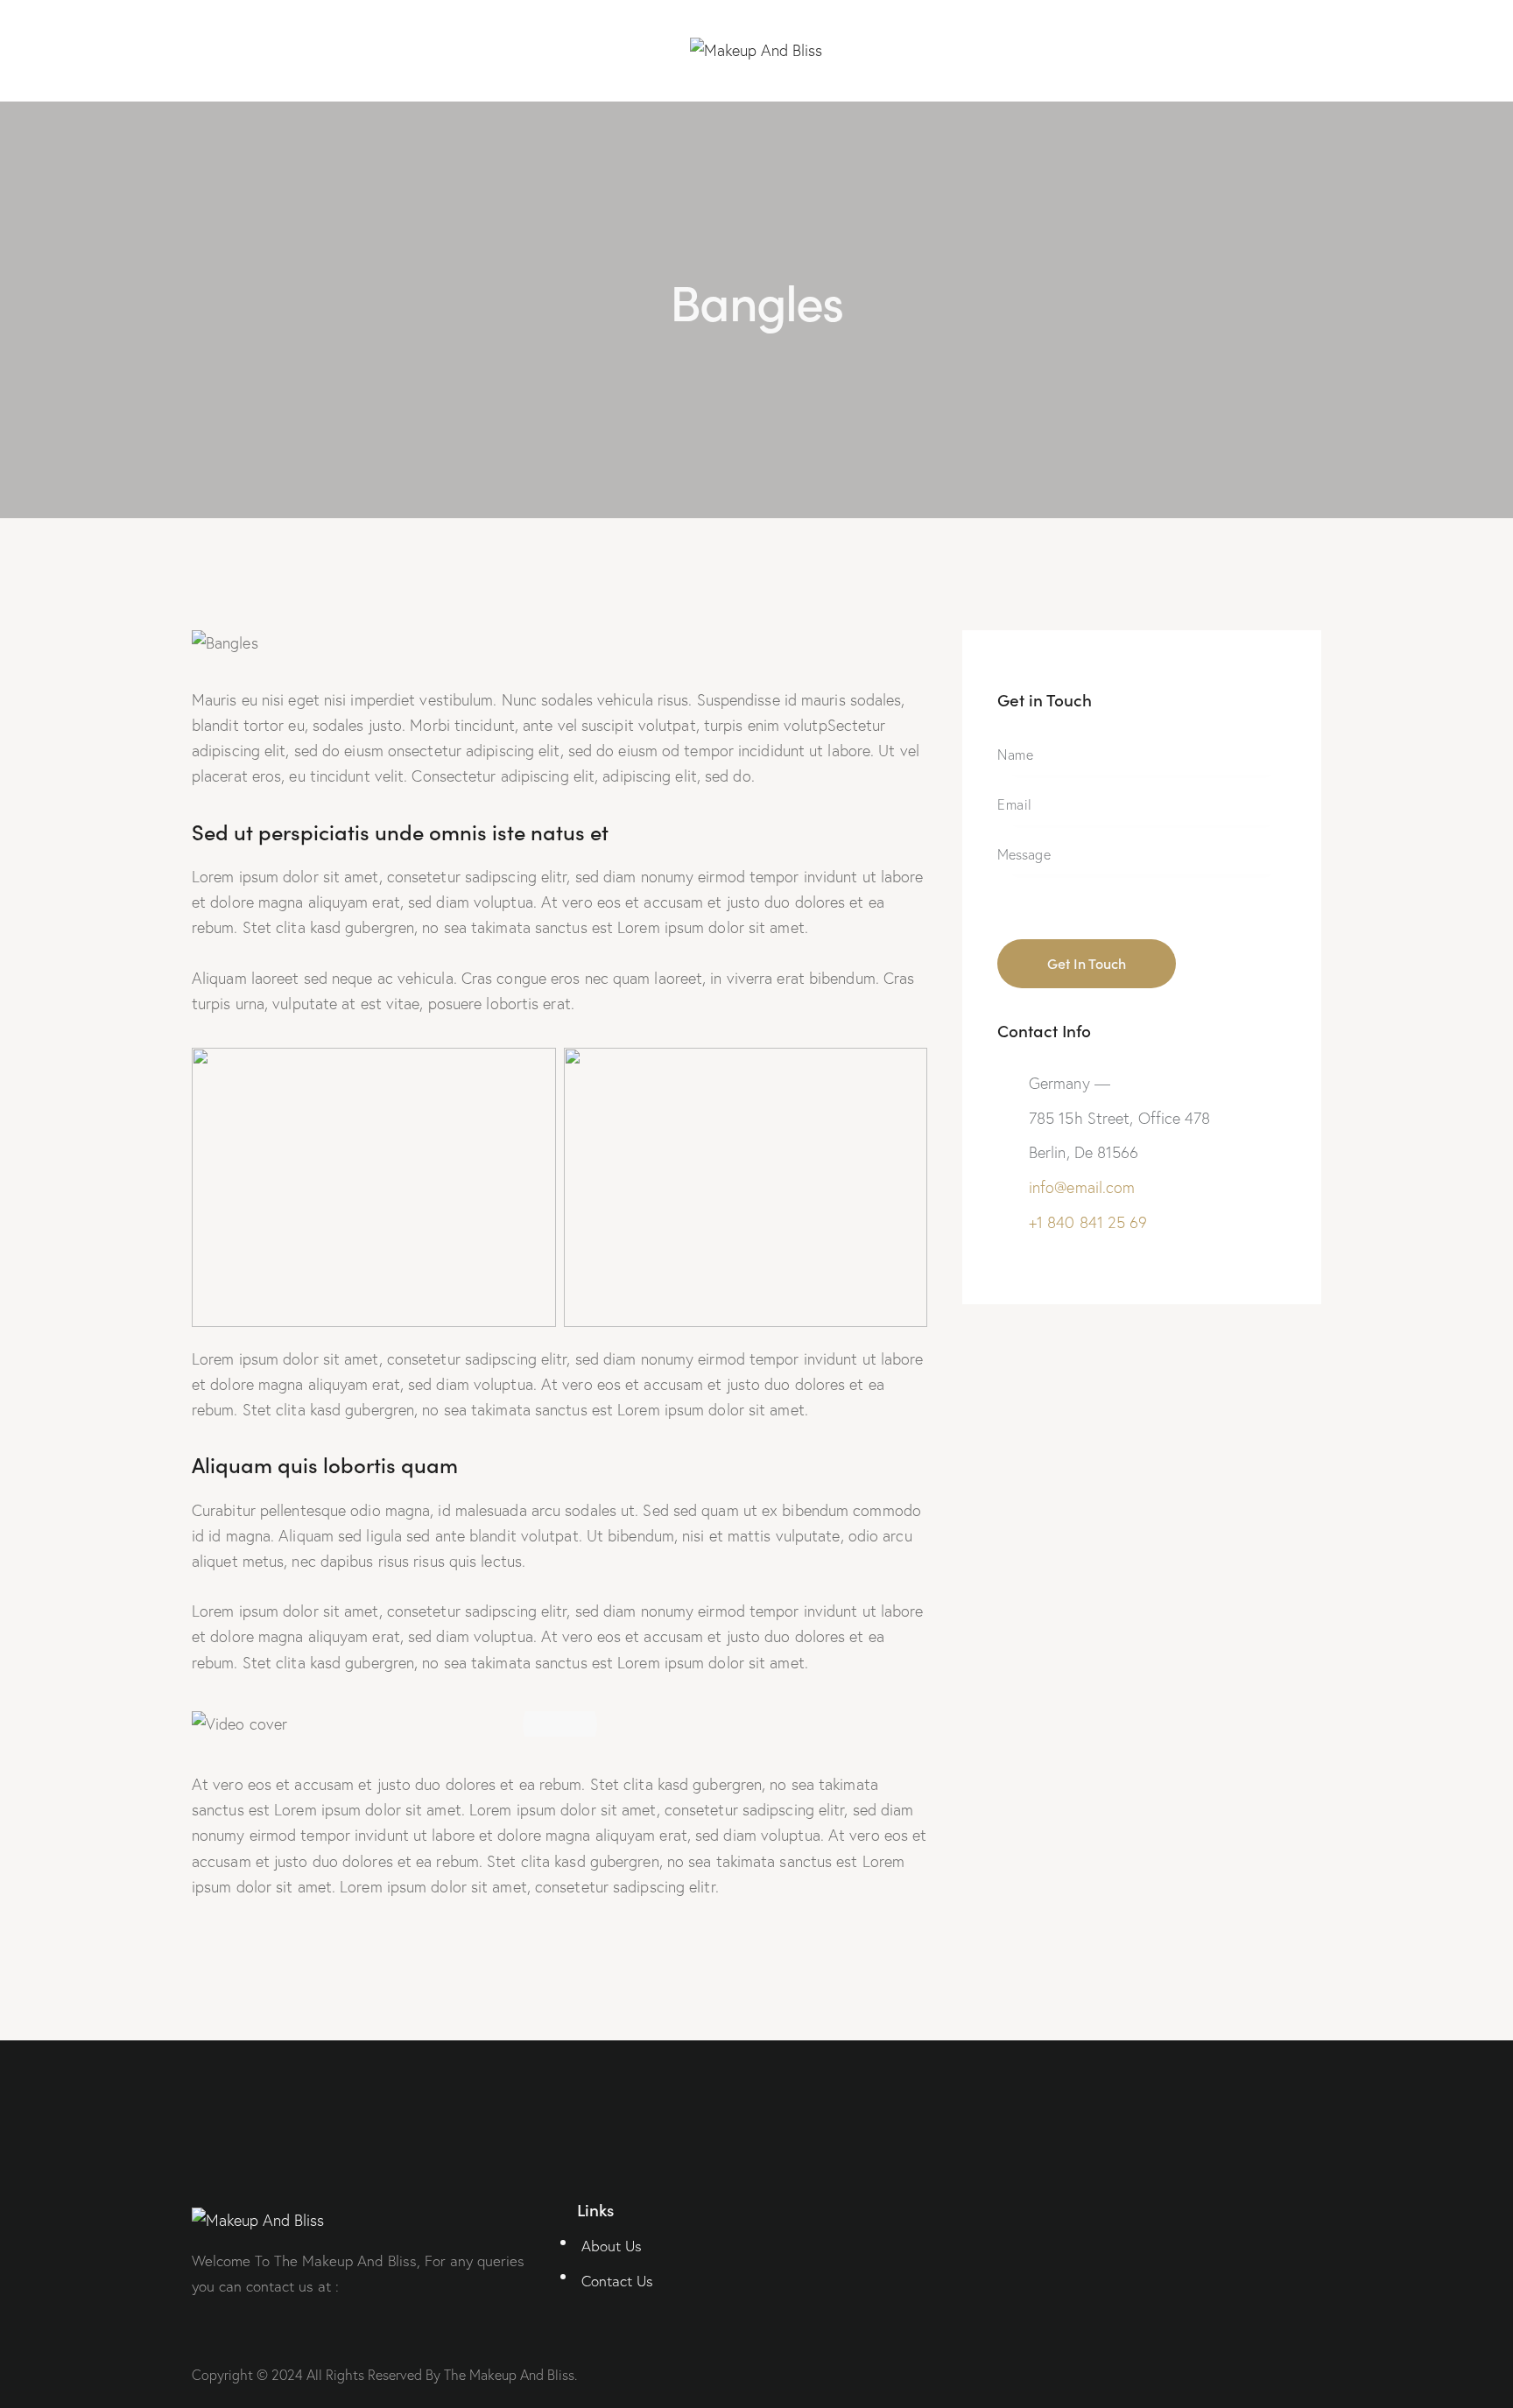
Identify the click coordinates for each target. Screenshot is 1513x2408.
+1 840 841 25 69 (1088, 1222)
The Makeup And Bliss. (510, 2375)
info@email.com (1082, 1187)
